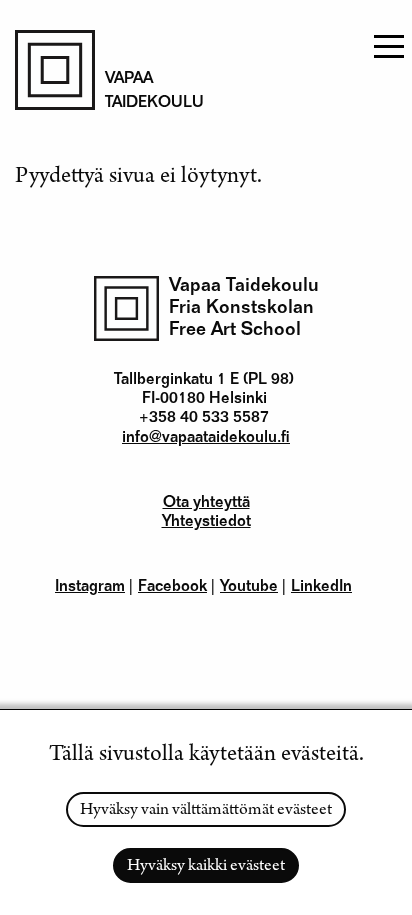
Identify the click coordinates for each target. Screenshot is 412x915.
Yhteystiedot (206, 523)
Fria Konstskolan (241, 308)
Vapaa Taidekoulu (244, 286)
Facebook (172, 588)
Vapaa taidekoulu (145, 92)
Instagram (90, 588)
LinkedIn (321, 588)
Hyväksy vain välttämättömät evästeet (206, 811)
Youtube (249, 588)
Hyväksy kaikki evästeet (206, 867)
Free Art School (235, 330)
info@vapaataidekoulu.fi (206, 439)
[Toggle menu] (387, 40)
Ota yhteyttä (206, 504)
